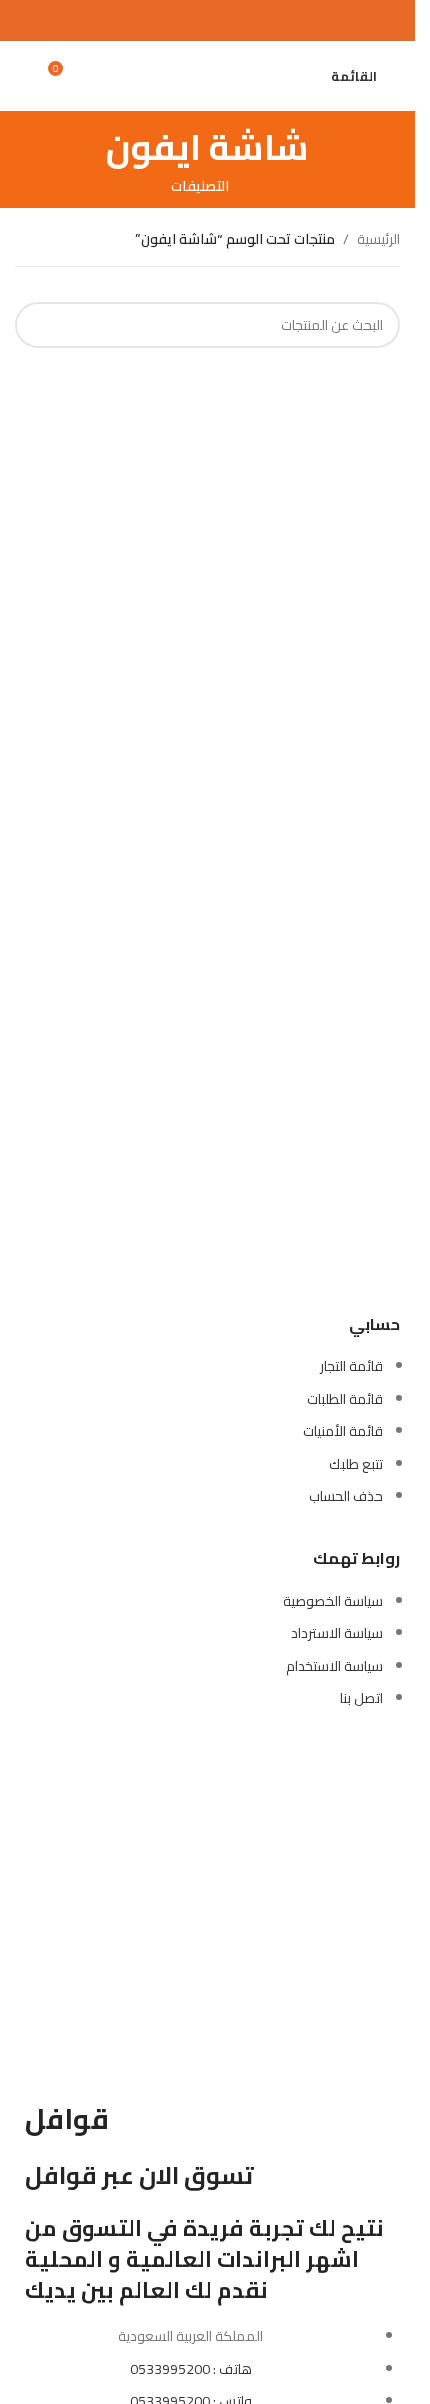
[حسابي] (23, 76)
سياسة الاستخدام (334, 1666)
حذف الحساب (346, 1496)
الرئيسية (378, 239)
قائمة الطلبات (345, 1399)
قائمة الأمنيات (343, 1431)
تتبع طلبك (356, 1464)
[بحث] (303, 76)
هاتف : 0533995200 (191, 2369)
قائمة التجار (351, 1366)
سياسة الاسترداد (337, 1633)
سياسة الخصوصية (333, 1601)
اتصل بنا (361, 1698)
